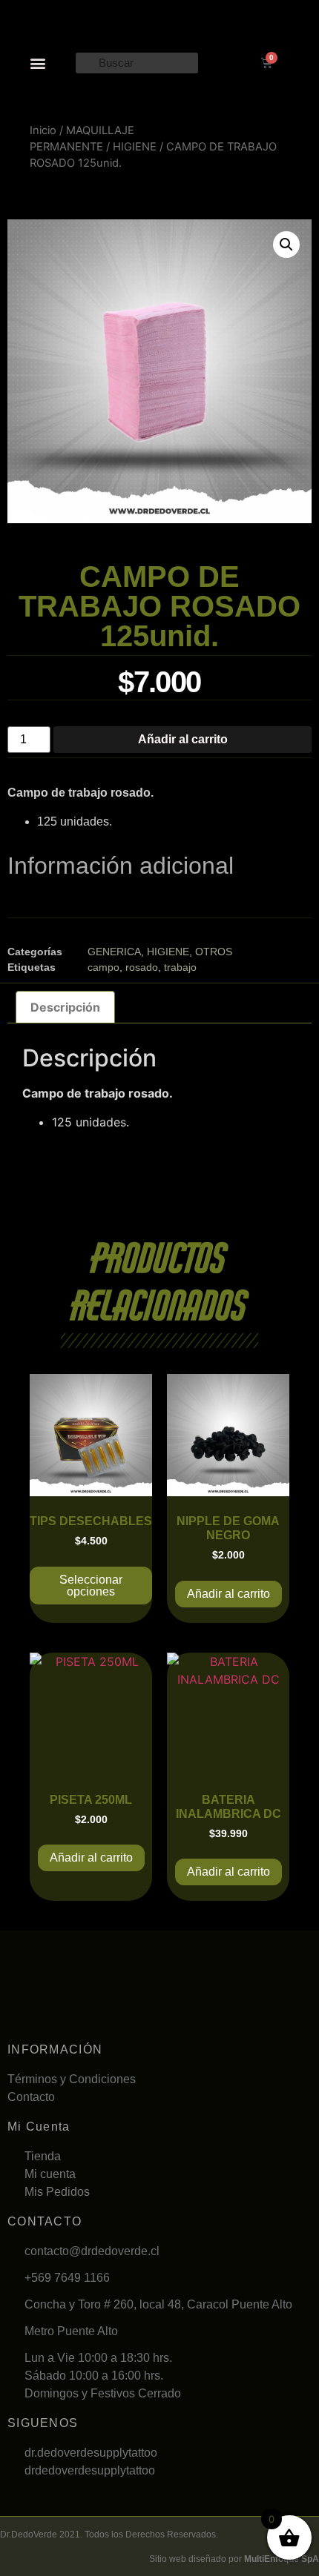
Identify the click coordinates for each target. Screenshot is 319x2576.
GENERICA (114, 952)
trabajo (180, 967)
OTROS (214, 952)
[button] (38, 63)
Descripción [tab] (65, 1007)
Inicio (43, 130)
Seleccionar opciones (91, 1586)
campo (103, 967)
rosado (142, 967)
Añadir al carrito (183, 739)
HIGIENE (135, 147)
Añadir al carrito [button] (228, 1594)
